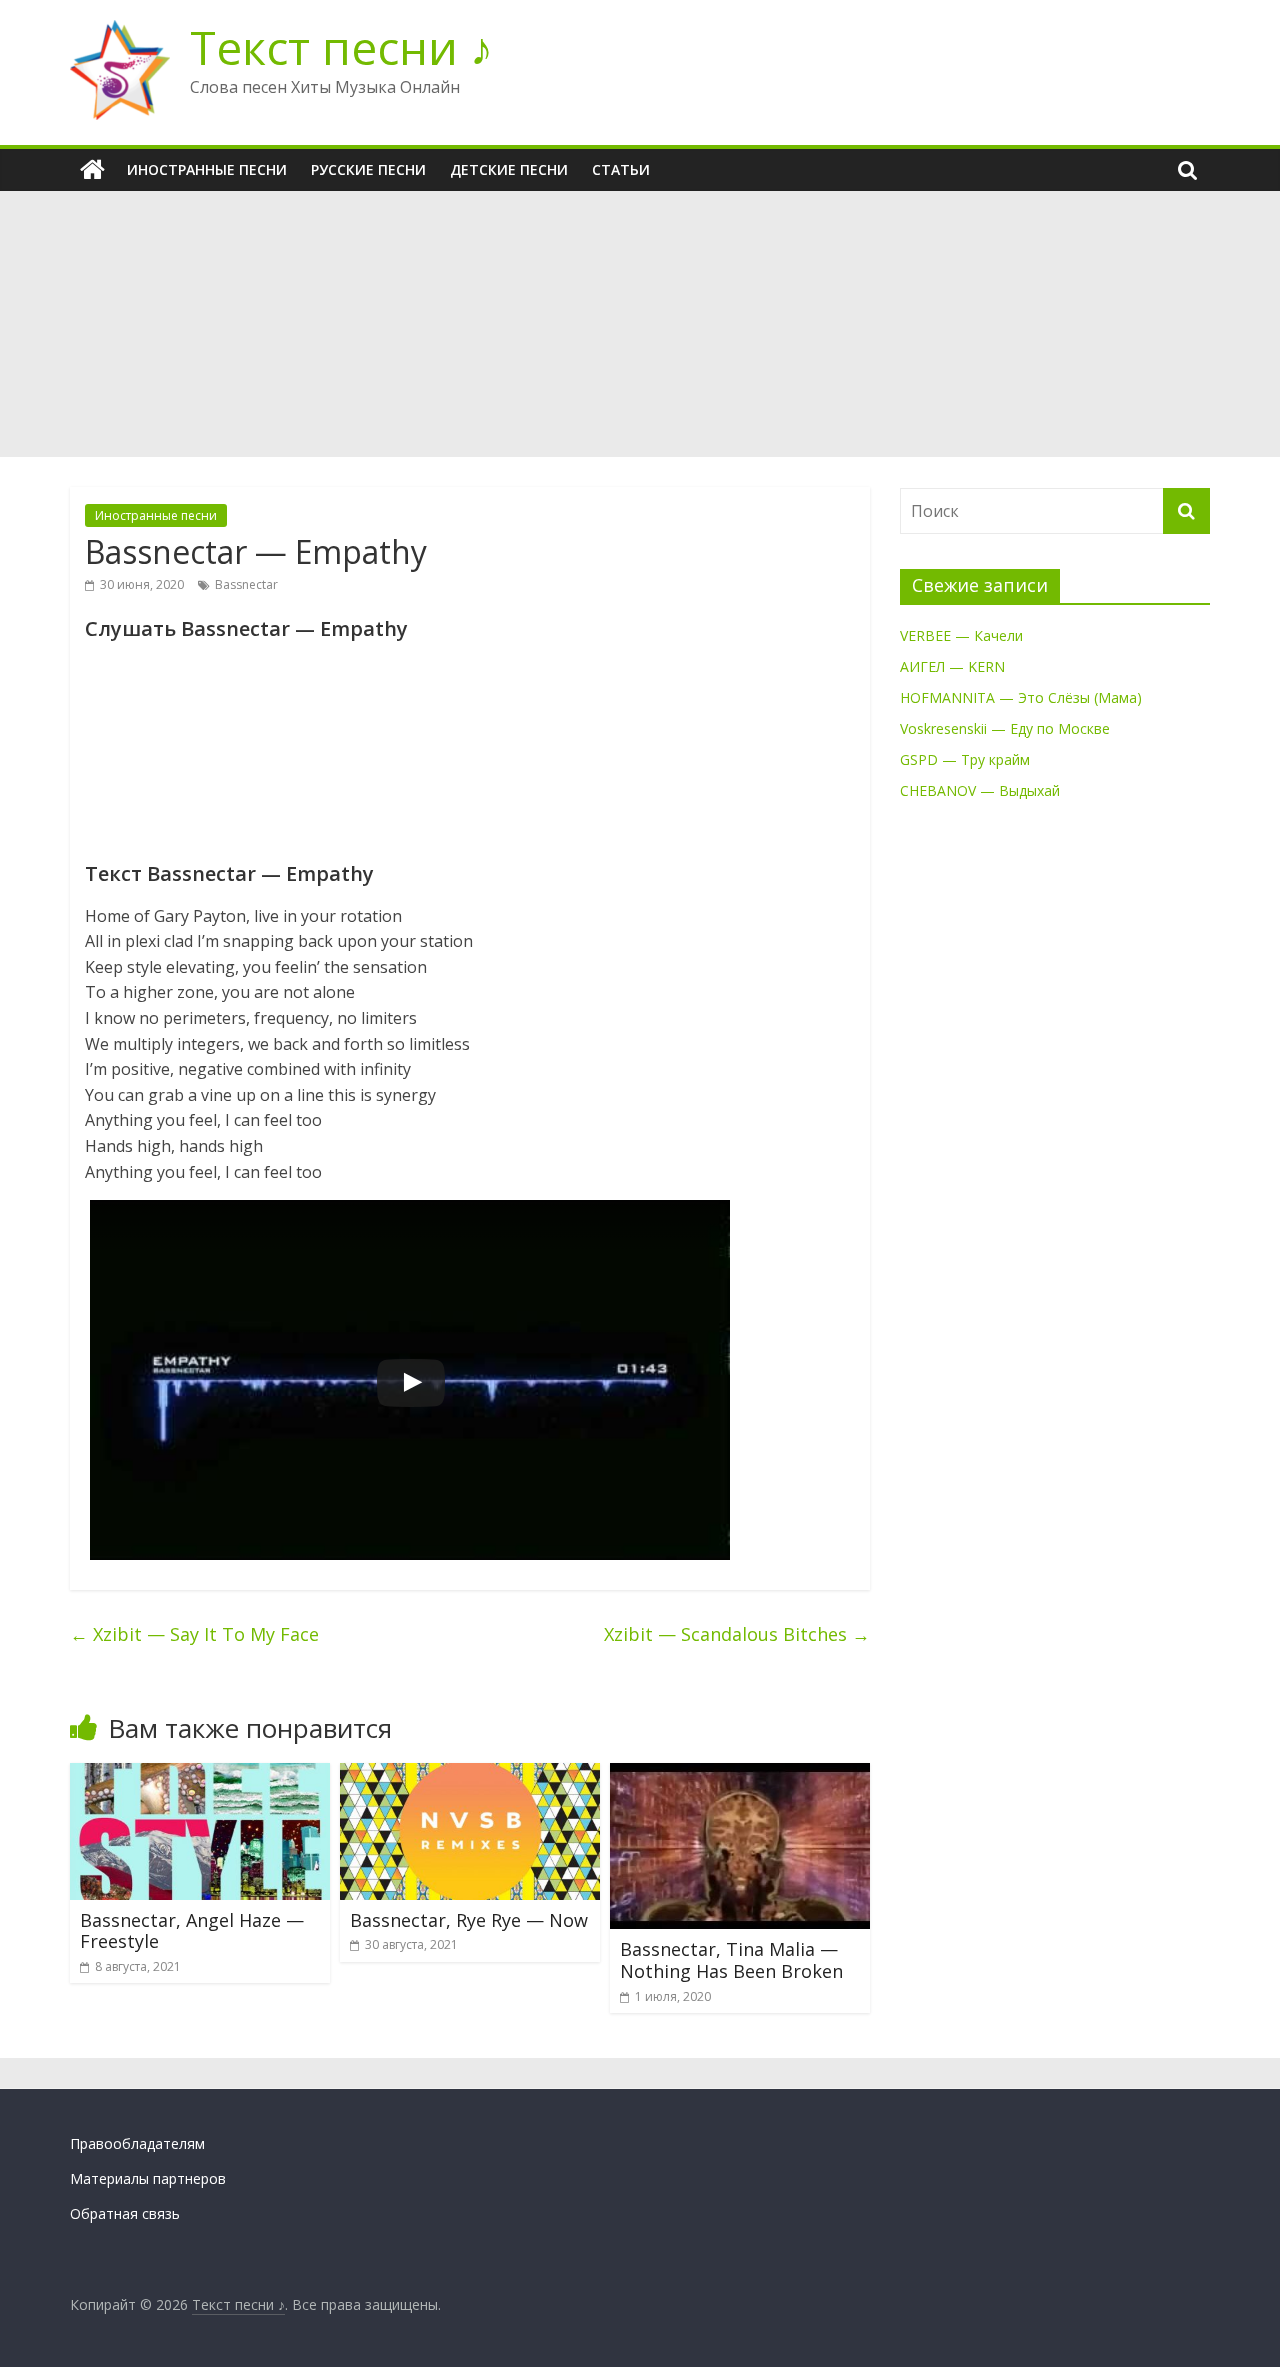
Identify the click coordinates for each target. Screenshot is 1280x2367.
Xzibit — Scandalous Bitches (737, 1634)
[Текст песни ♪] (92, 170)
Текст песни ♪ (341, 47)
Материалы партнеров (148, 2178)
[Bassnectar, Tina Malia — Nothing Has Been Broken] (740, 1775)
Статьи (621, 169)
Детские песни (509, 169)
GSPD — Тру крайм (965, 759)
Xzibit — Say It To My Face (194, 1634)
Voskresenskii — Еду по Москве (1005, 728)
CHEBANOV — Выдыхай (980, 790)
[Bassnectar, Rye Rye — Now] (470, 1775)
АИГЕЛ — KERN (952, 666)
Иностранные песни (207, 169)
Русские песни (368, 169)
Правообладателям (137, 2143)
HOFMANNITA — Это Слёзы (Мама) (1021, 697)
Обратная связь (125, 2213)
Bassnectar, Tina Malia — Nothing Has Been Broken (731, 1960)
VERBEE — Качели (961, 635)
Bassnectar (246, 584)
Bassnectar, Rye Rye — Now (469, 1920)
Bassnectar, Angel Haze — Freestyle (192, 1931)
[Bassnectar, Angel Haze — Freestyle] (200, 1775)
